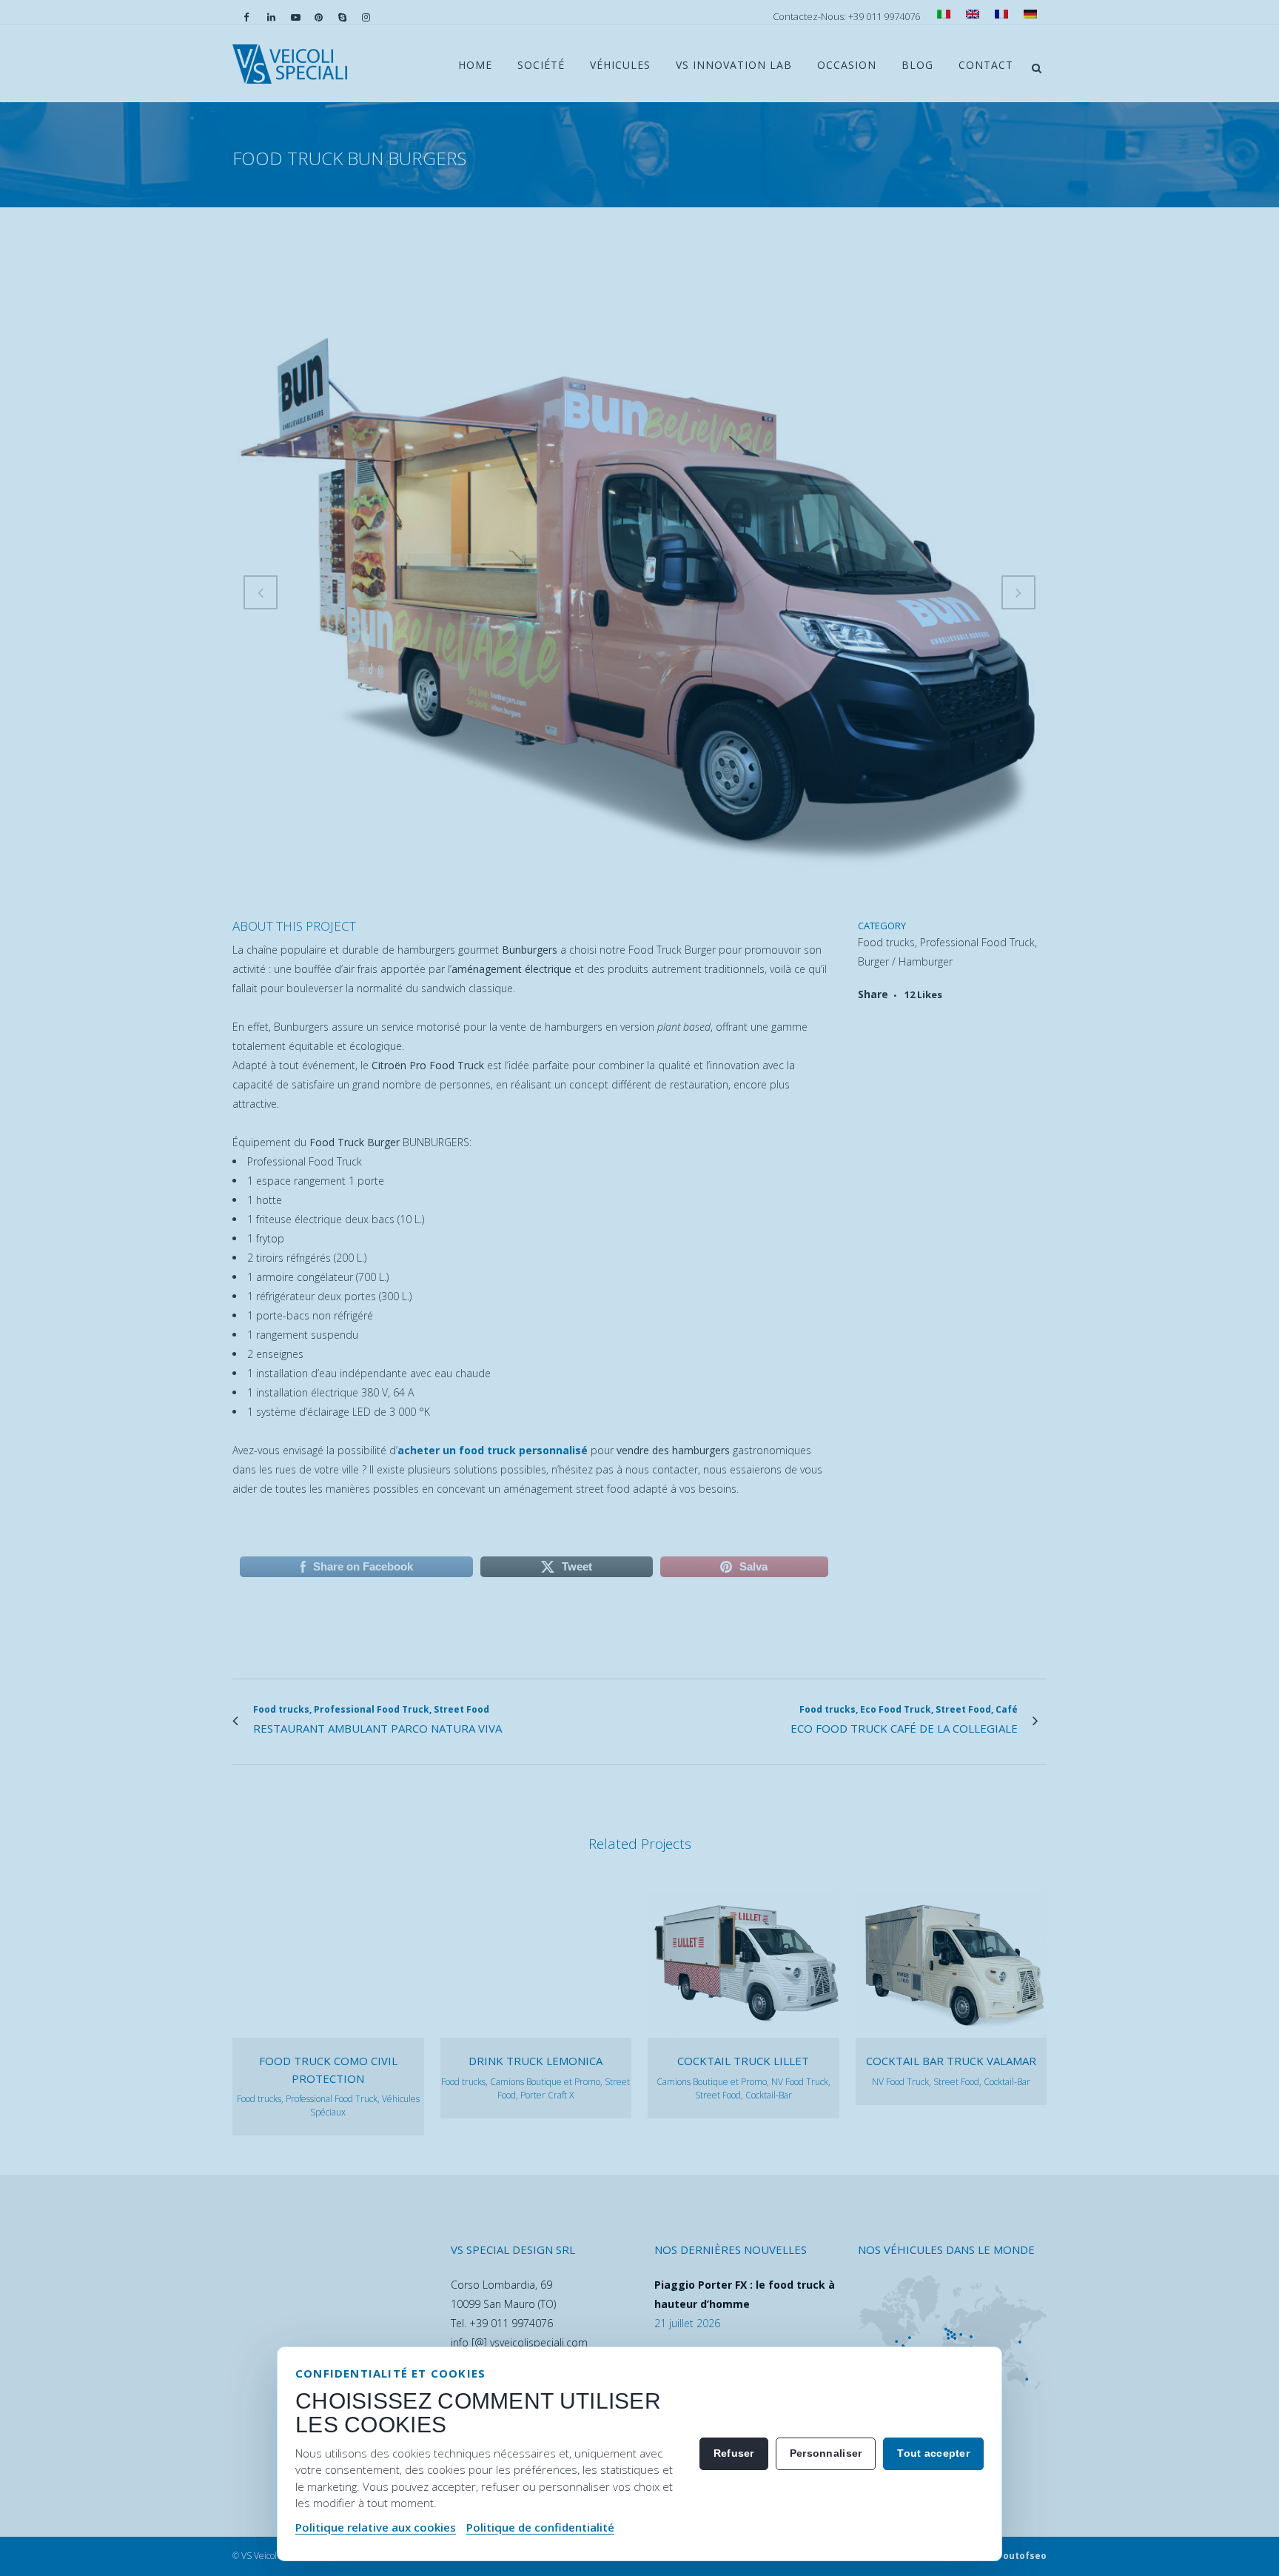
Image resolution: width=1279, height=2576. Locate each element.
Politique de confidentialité (540, 2527)
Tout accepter (933, 2453)
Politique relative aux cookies (376, 2527)
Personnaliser (826, 2453)
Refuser (734, 2453)
